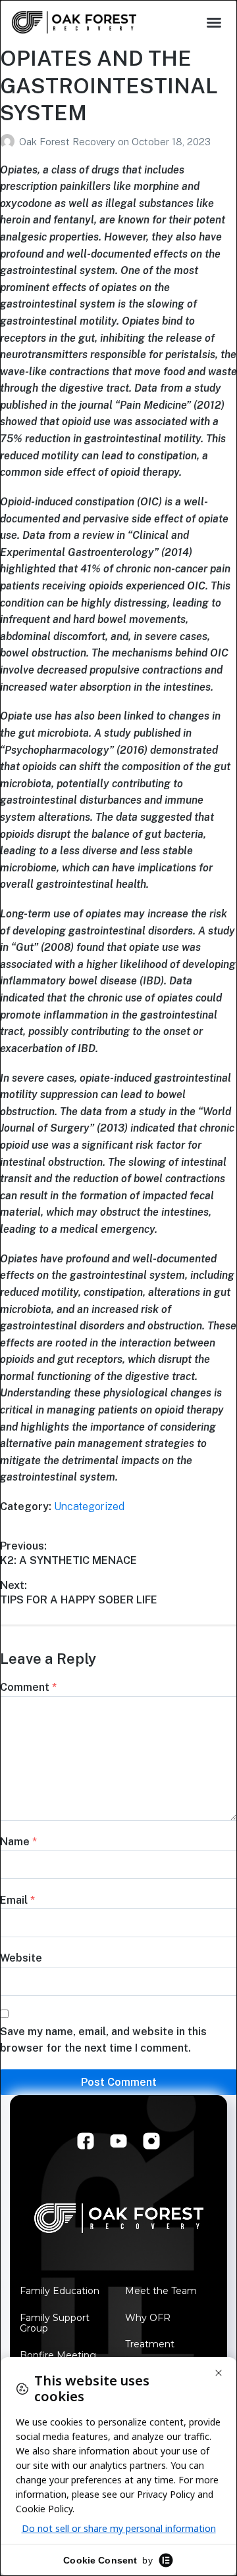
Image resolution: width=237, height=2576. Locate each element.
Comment (28, 1687)
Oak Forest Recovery (68, 142)
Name (18, 1842)
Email (17, 1900)
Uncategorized (89, 1506)
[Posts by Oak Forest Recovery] (10, 142)
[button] (214, 22)
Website (21, 1958)
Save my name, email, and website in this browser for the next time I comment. (103, 2040)
